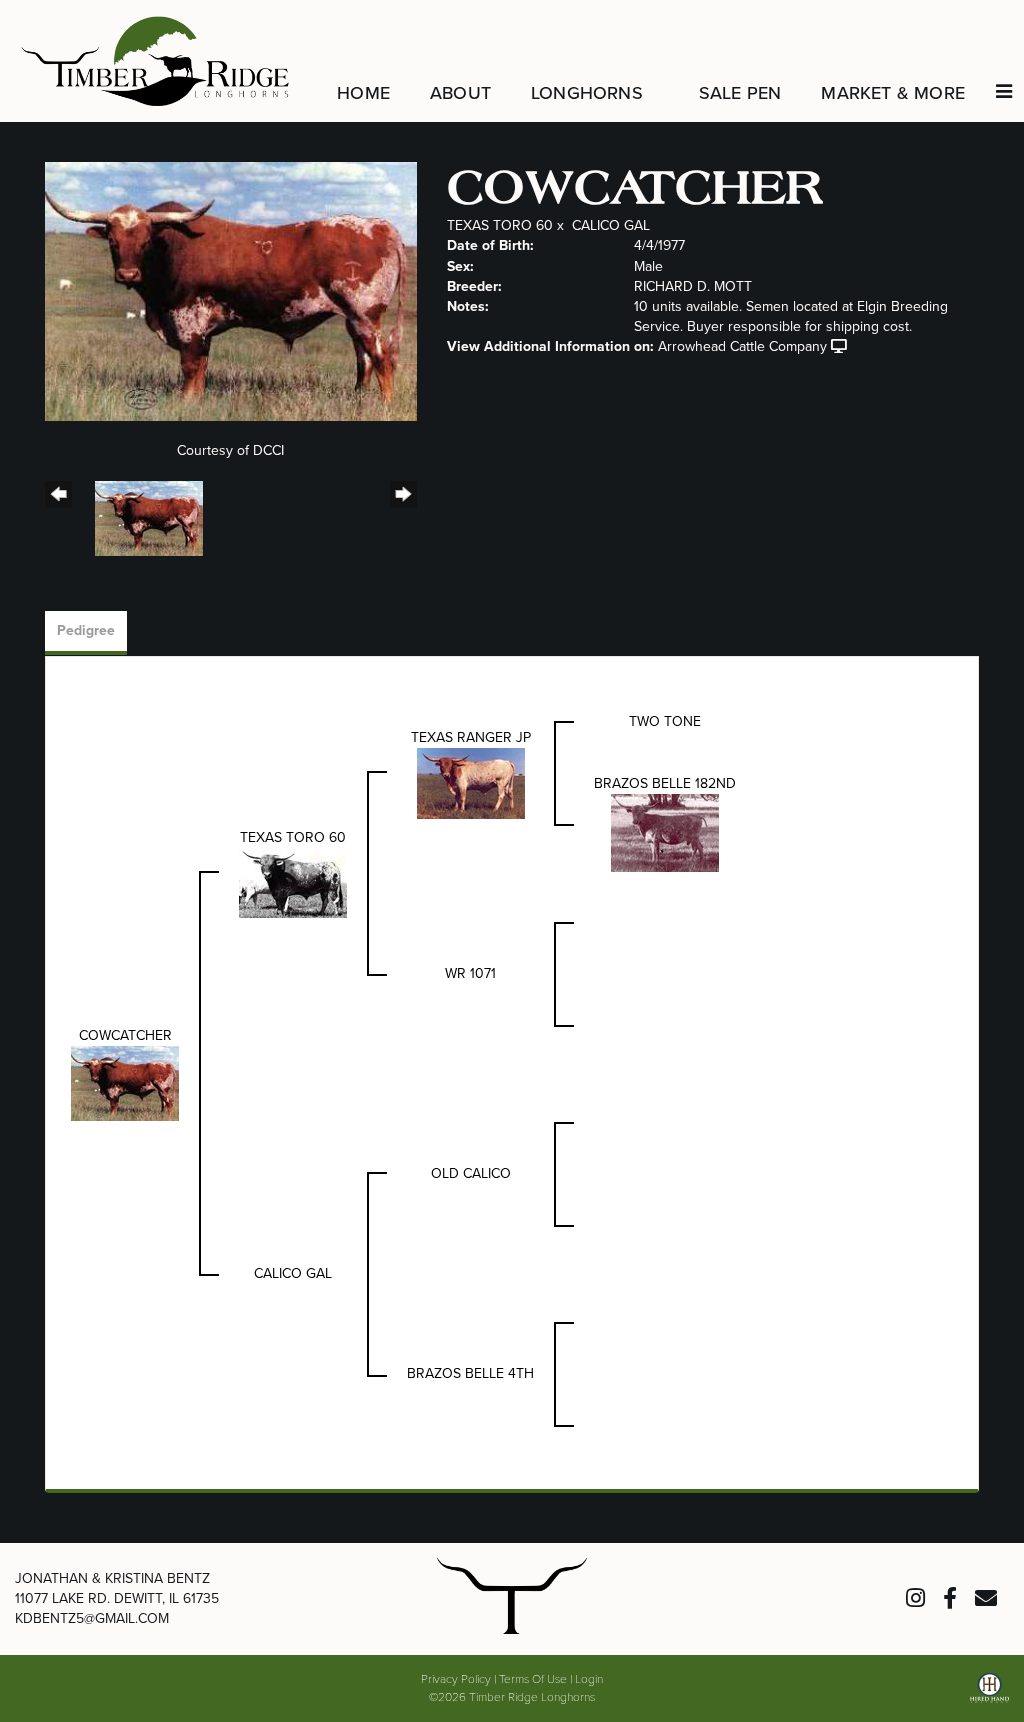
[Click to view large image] (231, 290)
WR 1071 (470, 973)
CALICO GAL (611, 225)
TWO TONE (665, 721)
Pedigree (86, 630)
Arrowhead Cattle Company (742, 346)
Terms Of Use (533, 1678)
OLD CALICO (471, 1173)
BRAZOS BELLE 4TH (470, 1373)
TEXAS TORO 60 (500, 225)
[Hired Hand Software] (989, 1695)
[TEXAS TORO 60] (293, 882)
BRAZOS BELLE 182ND (665, 783)
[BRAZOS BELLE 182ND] (665, 832)
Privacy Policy (456, 1678)
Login (589, 1678)
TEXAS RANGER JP (471, 737)
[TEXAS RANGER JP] (471, 782)
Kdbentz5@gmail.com (92, 1618)
